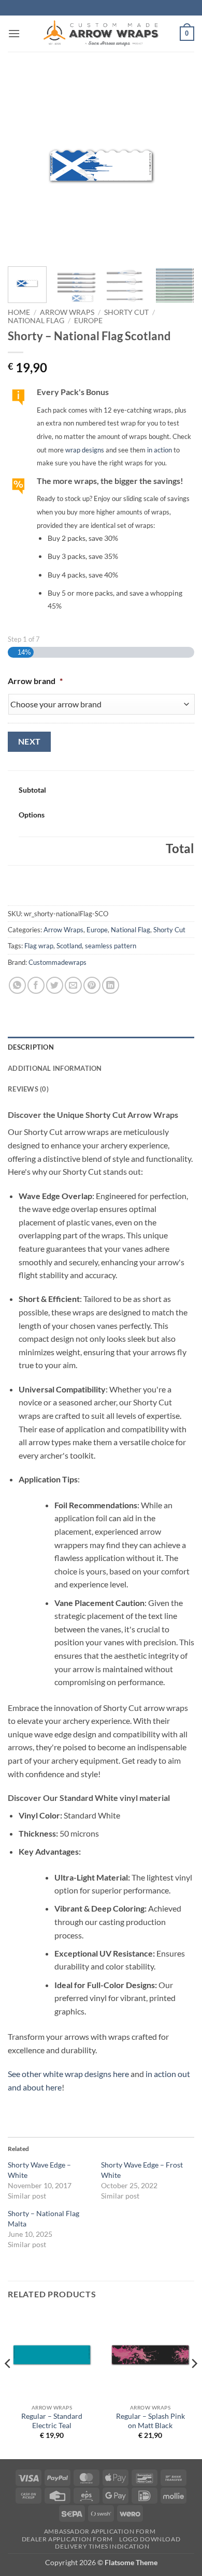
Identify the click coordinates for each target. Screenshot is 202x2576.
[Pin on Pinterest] (92, 985)
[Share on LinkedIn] (111, 985)
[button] (14, 33)
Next (30, 741)
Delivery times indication (102, 2546)
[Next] (178, 165)
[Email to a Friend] (73, 985)
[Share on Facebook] (36, 985)
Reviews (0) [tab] (28, 1089)
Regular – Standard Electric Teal (52, 2421)
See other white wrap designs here (68, 2074)
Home (19, 312)
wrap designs (85, 450)
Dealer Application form (67, 2539)
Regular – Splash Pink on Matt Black (150, 2421)
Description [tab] (31, 1047)
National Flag (36, 321)
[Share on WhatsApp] (17, 985)
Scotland (69, 946)
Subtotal (32, 790)
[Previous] (24, 165)
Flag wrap (39, 946)
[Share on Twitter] (55, 985)
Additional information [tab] (55, 1068)
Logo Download (150, 2539)
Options (32, 815)
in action (160, 450)
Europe (88, 321)
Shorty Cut (126, 312)
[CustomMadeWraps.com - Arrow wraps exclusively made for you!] (101, 34)
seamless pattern (111, 946)
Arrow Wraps (67, 312)
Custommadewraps (57, 962)
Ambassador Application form (100, 2531)
